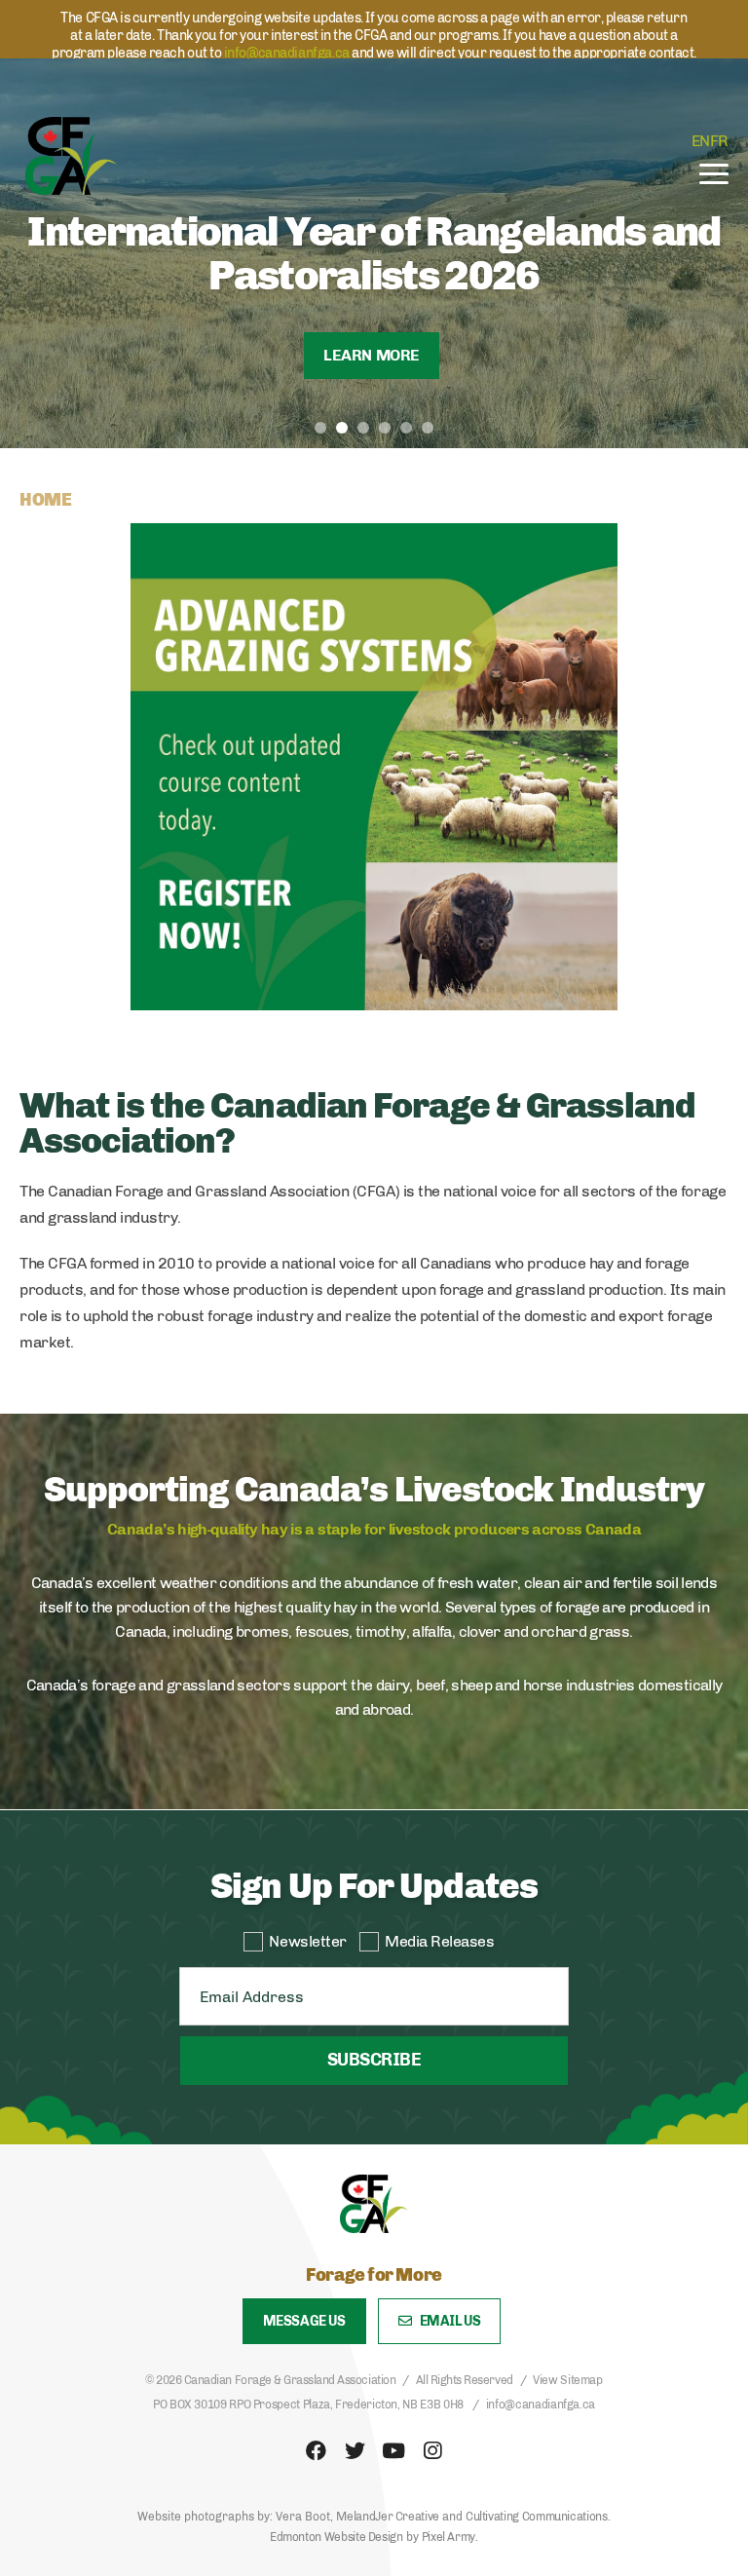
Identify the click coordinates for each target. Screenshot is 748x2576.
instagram (432, 2451)
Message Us (304, 2321)
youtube (393, 2451)
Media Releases (439, 1941)
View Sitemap (568, 2380)
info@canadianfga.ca (287, 53)
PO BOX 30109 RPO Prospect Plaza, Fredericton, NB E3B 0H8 (308, 2405)
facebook (316, 2451)
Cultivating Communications (537, 2517)
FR (719, 141)
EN (701, 141)
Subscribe (374, 2060)
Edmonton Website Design (337, 2537)
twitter (355, 2451)
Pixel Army (449, 2537)
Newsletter (307, 1941)
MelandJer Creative (388, 2517)
